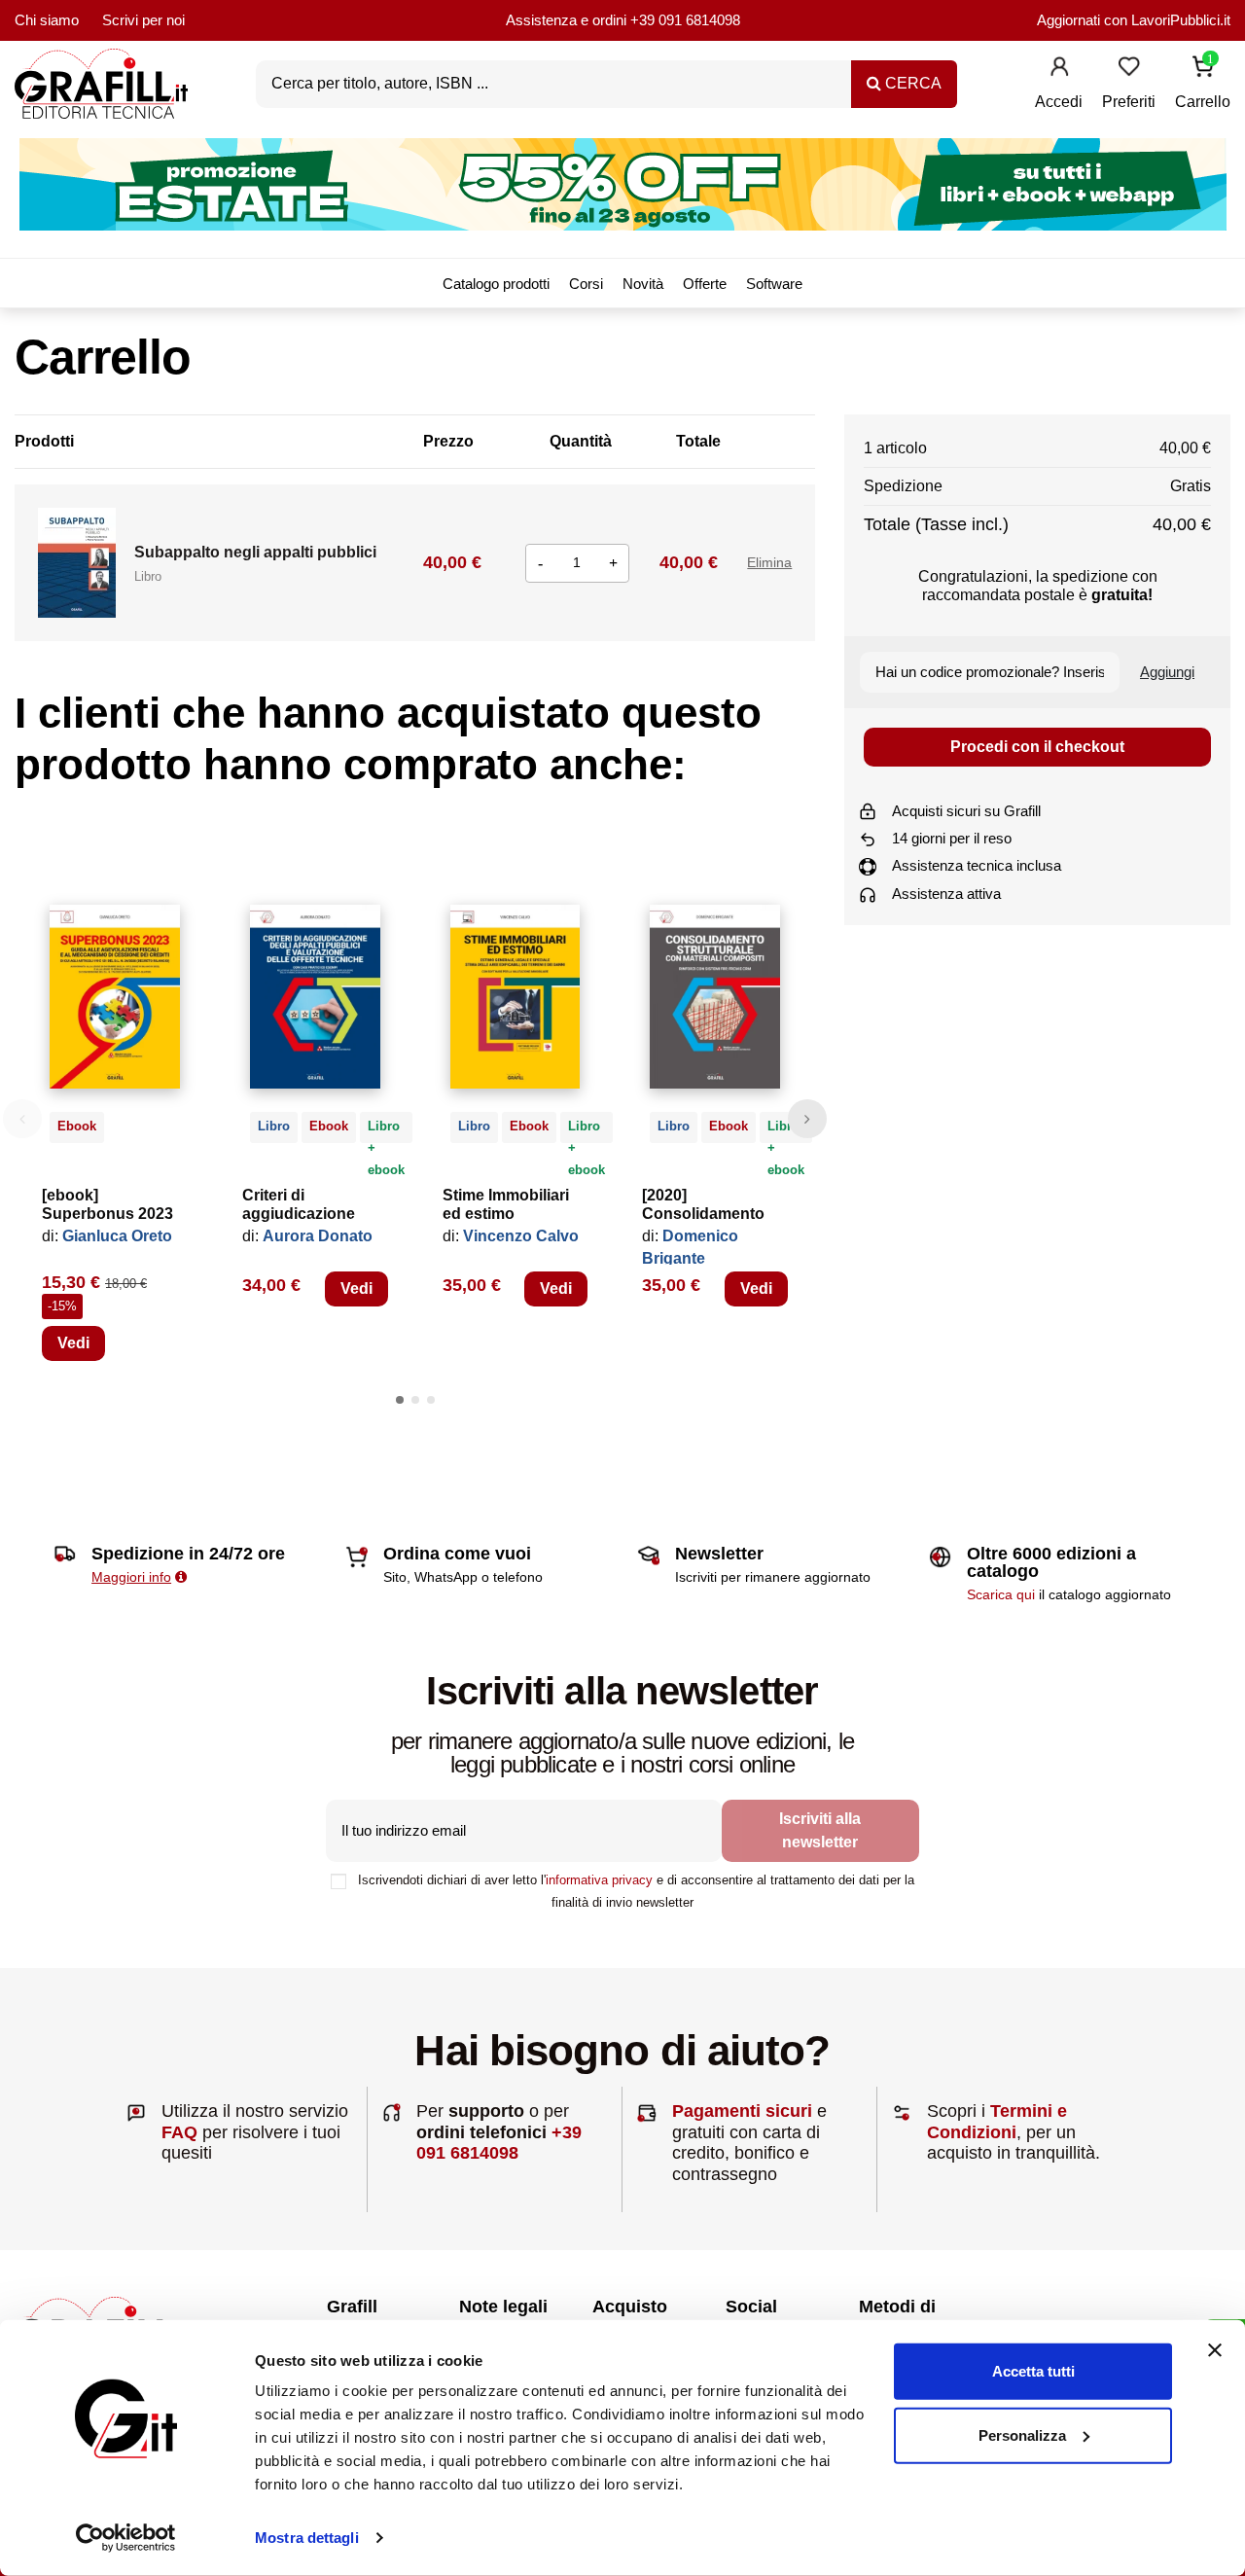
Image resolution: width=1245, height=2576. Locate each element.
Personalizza (1022, 2434)
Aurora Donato (318, 1236)
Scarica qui (1001, 1594)
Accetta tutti (1033, 2371)
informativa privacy (599, 1880)
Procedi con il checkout (1037, 747)
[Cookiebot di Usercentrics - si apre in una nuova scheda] (126, 2538)
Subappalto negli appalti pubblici (255, 552)
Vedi (73, 1343)
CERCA (911, 83)
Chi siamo (47, 20)
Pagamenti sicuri (742, 2111)
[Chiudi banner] (1215, 2350)
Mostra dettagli (307, 2538)
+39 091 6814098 (685, 20)
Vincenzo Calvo (521, 1236)
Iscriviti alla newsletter (820, 1830)
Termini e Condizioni (997, 2122)
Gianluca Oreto (117, 1236)
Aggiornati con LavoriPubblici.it (1134, 20)
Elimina (769, 562)
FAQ (179, 2132)
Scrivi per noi (143, 20)
